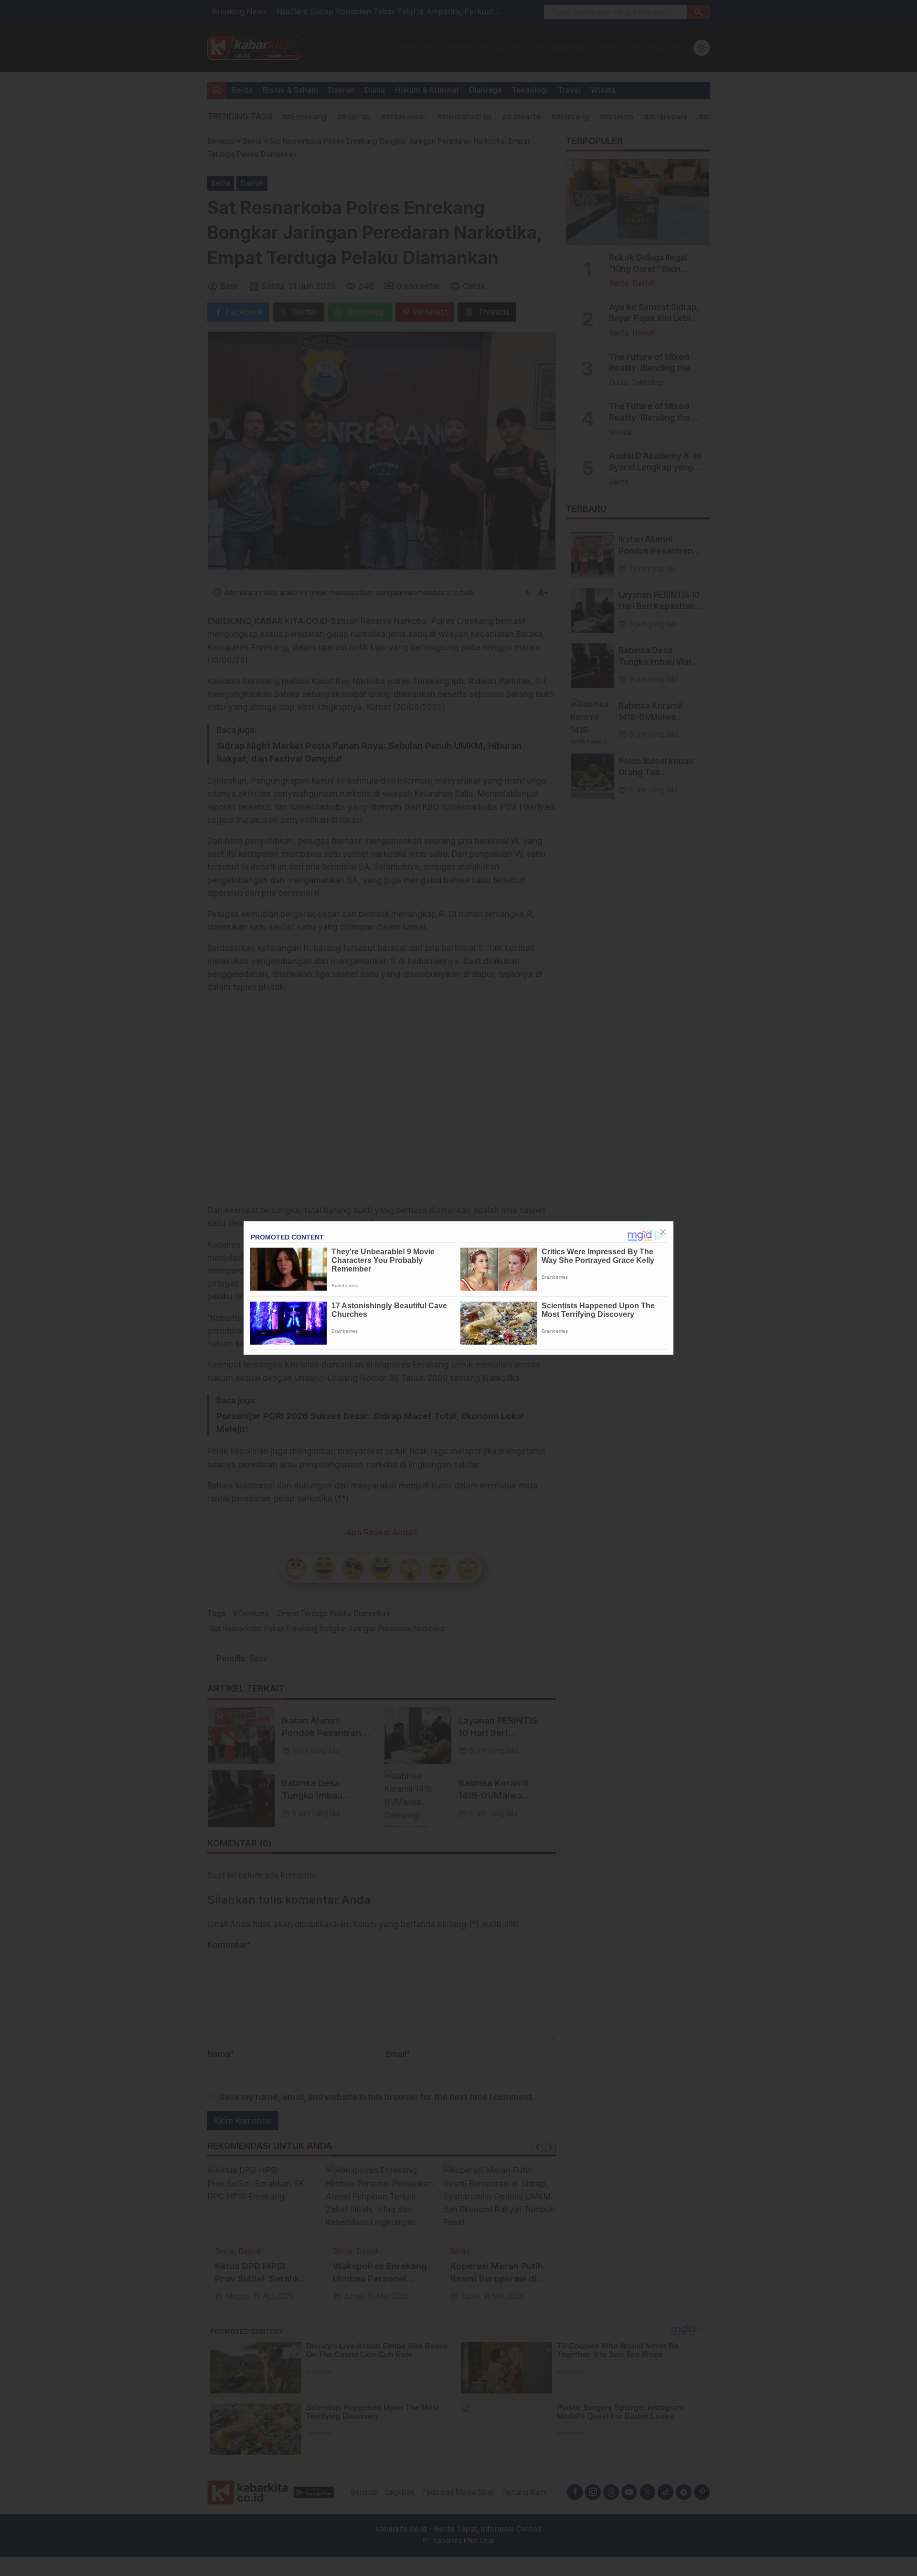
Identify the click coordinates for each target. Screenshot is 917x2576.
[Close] (663, 1232)
